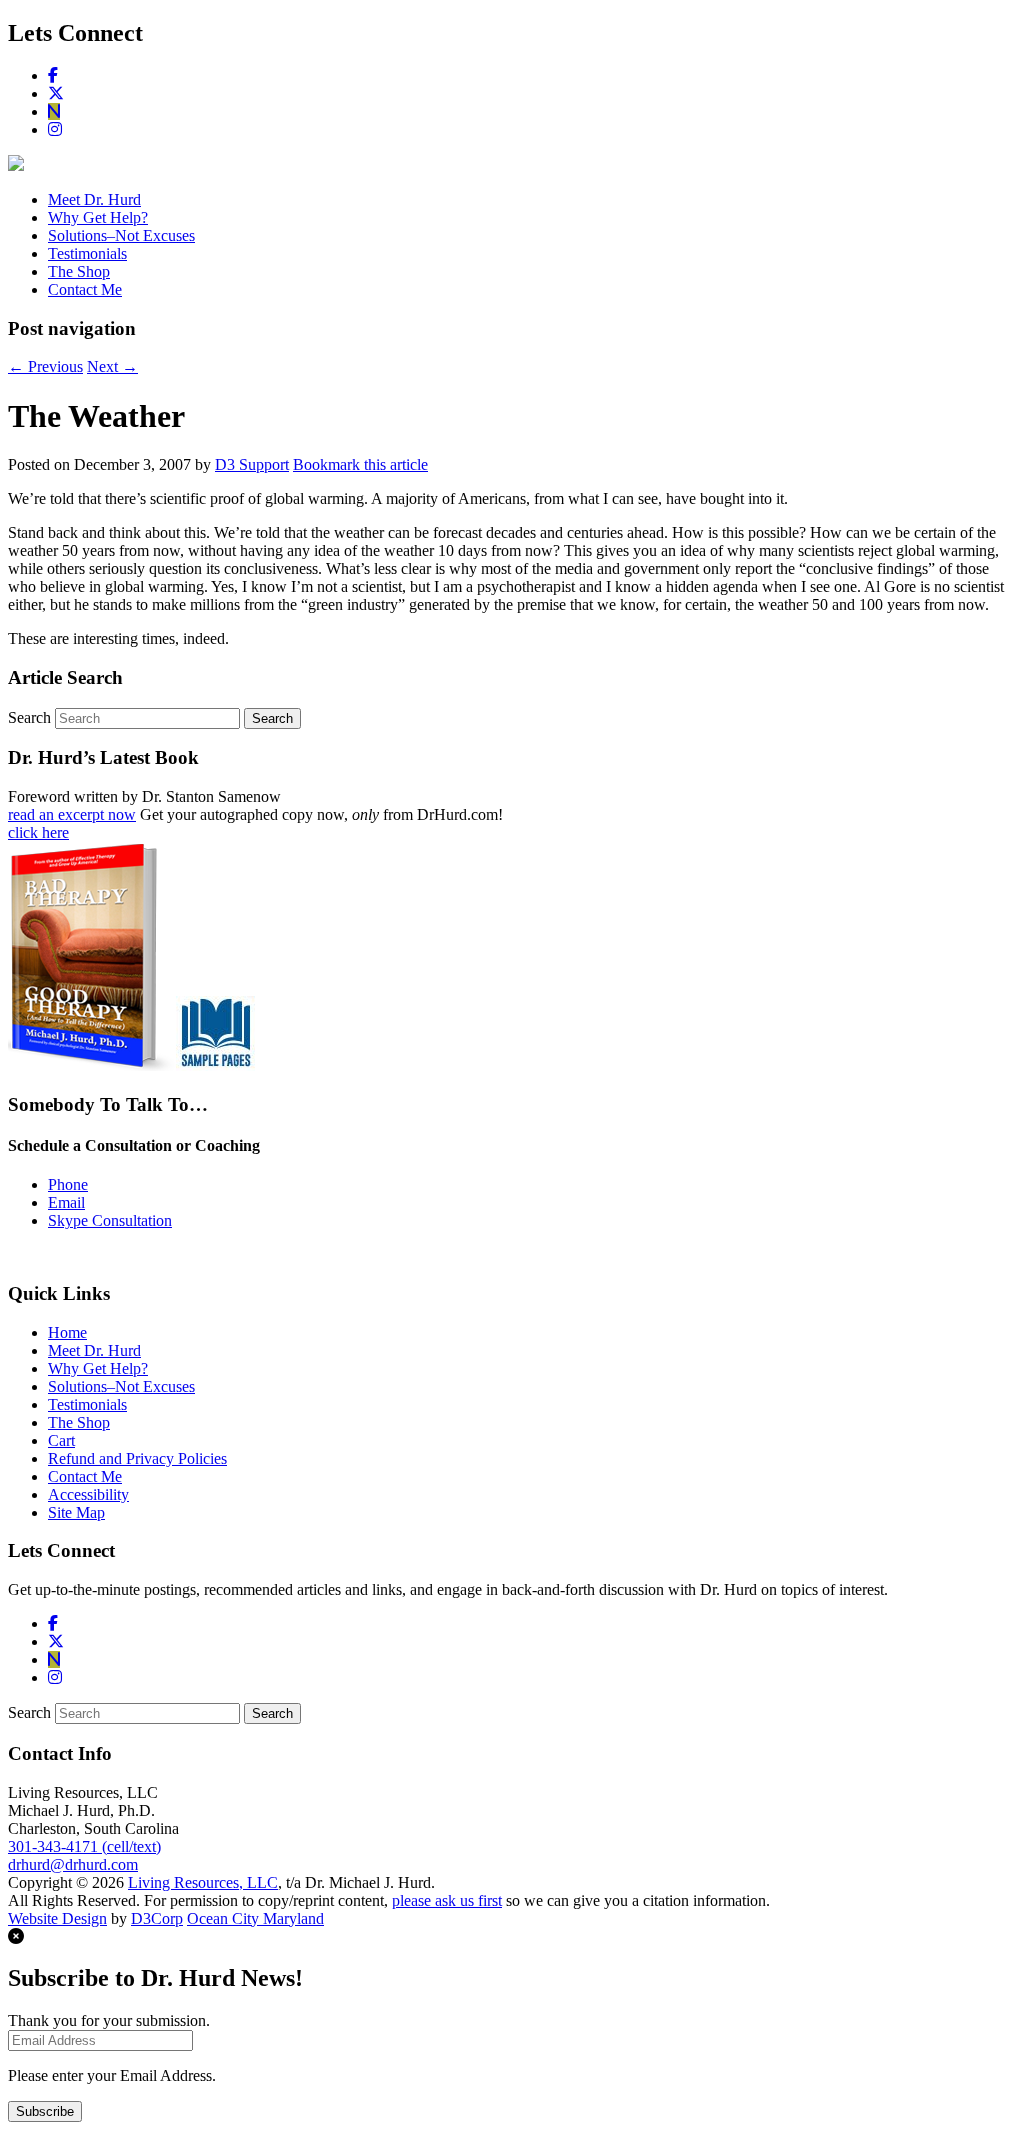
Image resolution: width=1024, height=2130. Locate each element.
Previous (45, 366)
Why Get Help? (98, 217)
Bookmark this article (360, 464)
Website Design (57, 1918)
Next (112, 366)
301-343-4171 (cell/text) (84, 1846)
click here (38, 832)
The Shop (79, 271)
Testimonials (87, 253)
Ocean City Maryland (255, 1918)
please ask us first (447, 1900)
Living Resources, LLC (203, 1882)
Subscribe (45, 2111)
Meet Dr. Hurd (94, 199)
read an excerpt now (72, 814)
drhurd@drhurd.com (73, 1864)
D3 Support (252, 464)
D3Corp (157, 1918)
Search (29, 717)
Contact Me (85, 289)
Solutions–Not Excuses (121, 235)
